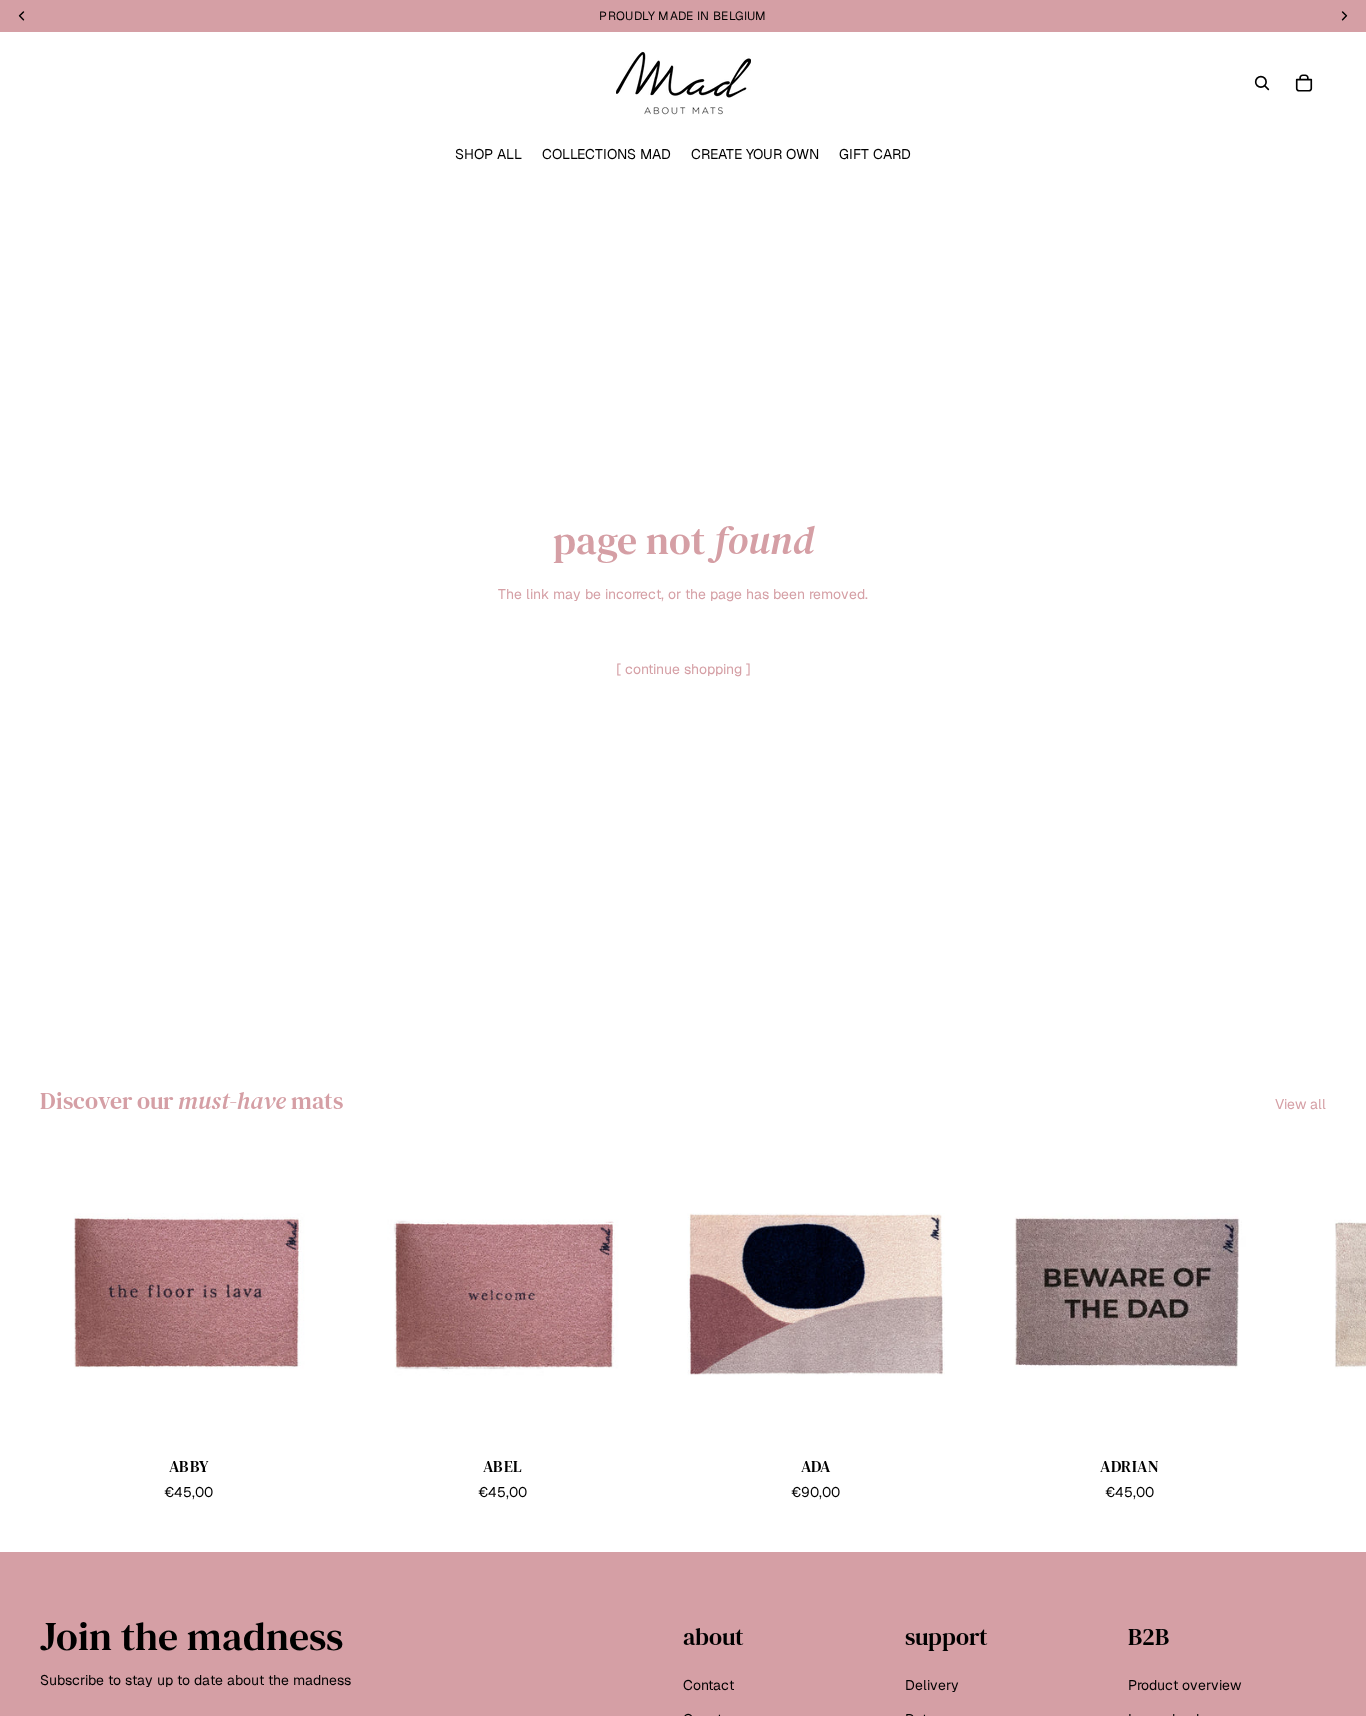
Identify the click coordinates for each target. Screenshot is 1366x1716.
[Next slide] (1304, 1325)
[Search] (1262, 83)
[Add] (307, 1412)
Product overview (1184, 1685)
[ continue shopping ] (683, 669)
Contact (708, 1685)
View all (1300, 1104)
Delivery (932, 1685)
